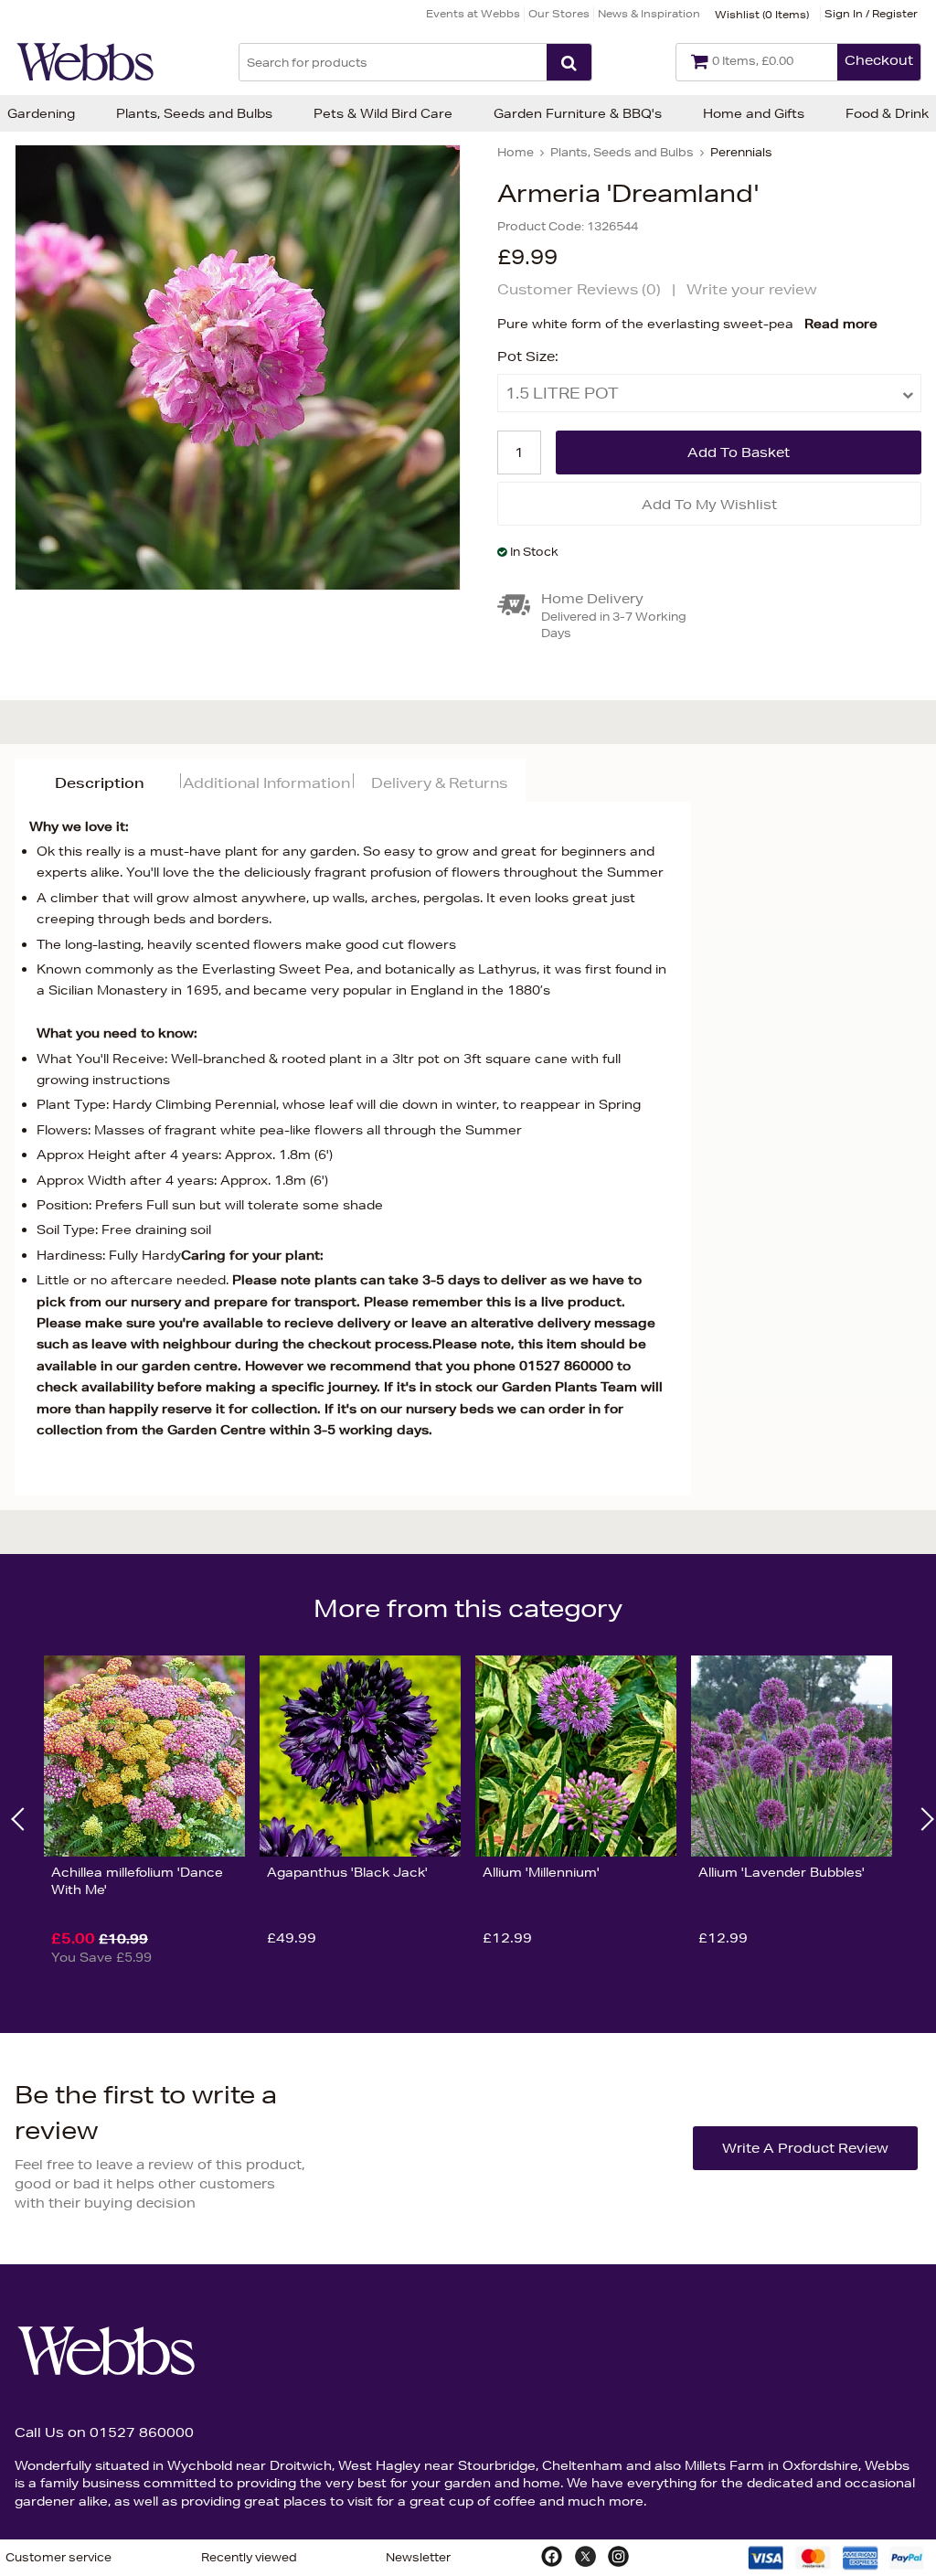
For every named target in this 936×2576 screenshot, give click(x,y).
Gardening (41, 113)
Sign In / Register (871, 13)
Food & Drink (887, 113)
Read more (841, 324)
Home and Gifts (754, 113)
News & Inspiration (649, 13)
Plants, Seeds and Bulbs (194, 113)
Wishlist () (762, 14)
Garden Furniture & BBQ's (578, 113)
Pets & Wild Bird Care (383, 113)
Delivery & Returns (439, 783)
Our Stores (559, 13)
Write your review (752, 289)
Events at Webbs (473, 13)
